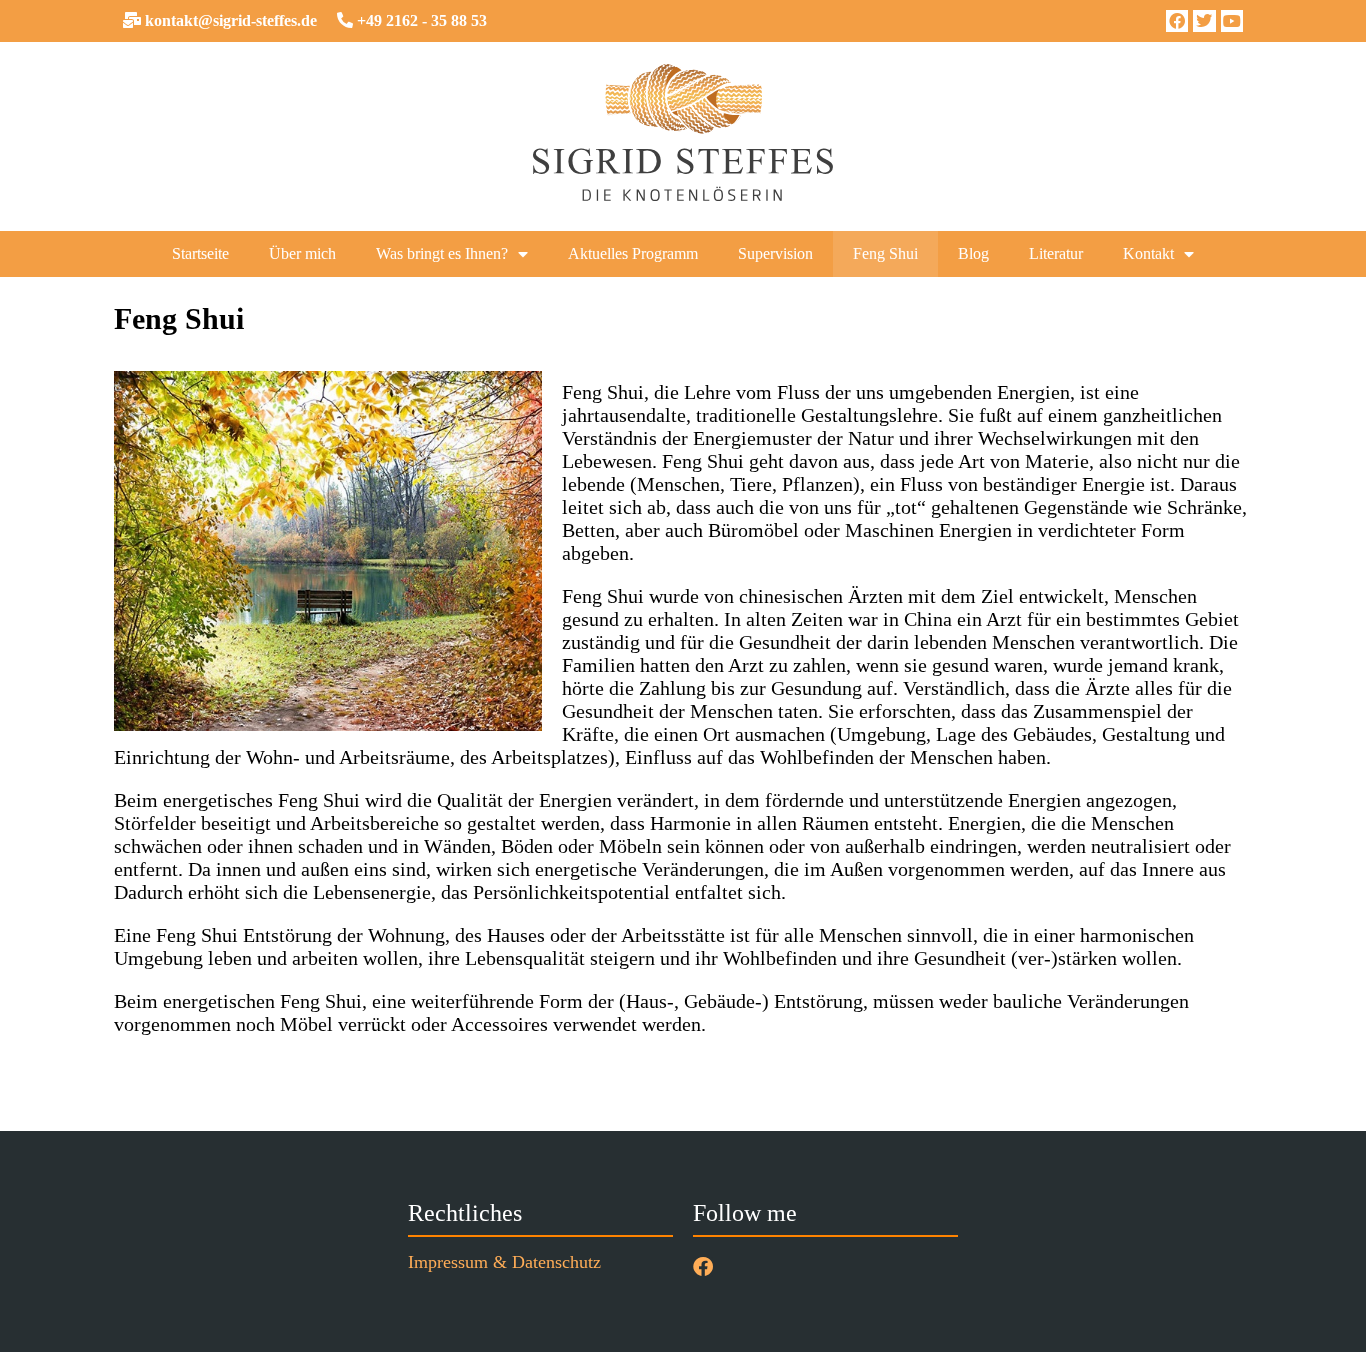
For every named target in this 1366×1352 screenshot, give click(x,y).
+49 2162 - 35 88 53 (420, 20)
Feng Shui (885, 253)
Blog (973, 253)
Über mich (302, 253)
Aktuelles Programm (633, 253)
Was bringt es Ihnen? (442, 253)
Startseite (200, 253)
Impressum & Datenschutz (504, 1262)
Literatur (1056, 253)
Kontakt (1148, 253)
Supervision (775, 253)
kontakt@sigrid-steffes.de (229, 20)
